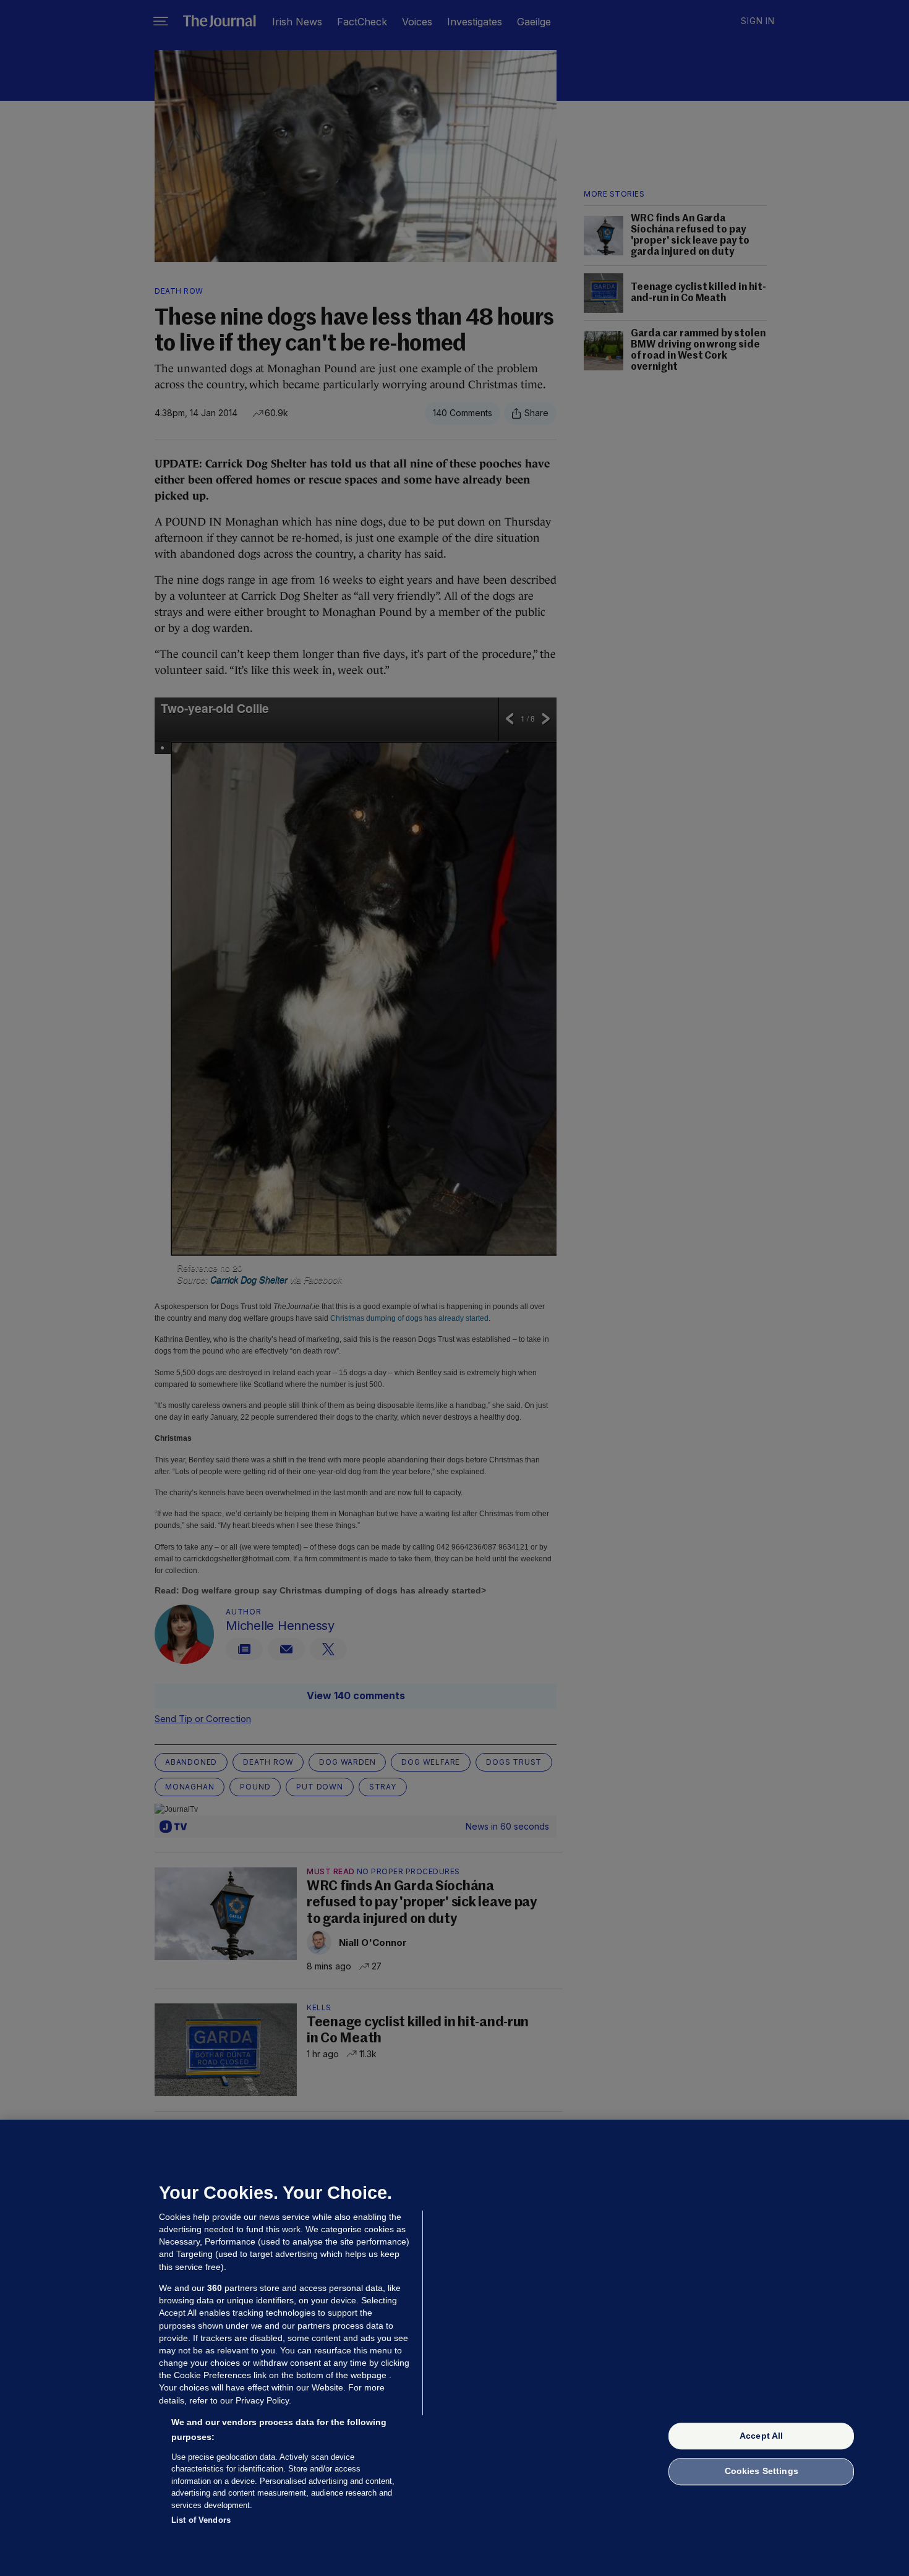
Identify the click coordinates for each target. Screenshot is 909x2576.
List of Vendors (201, 2520)
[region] (454, 2348)
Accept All (761, 2436)
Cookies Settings (762, 2472)
